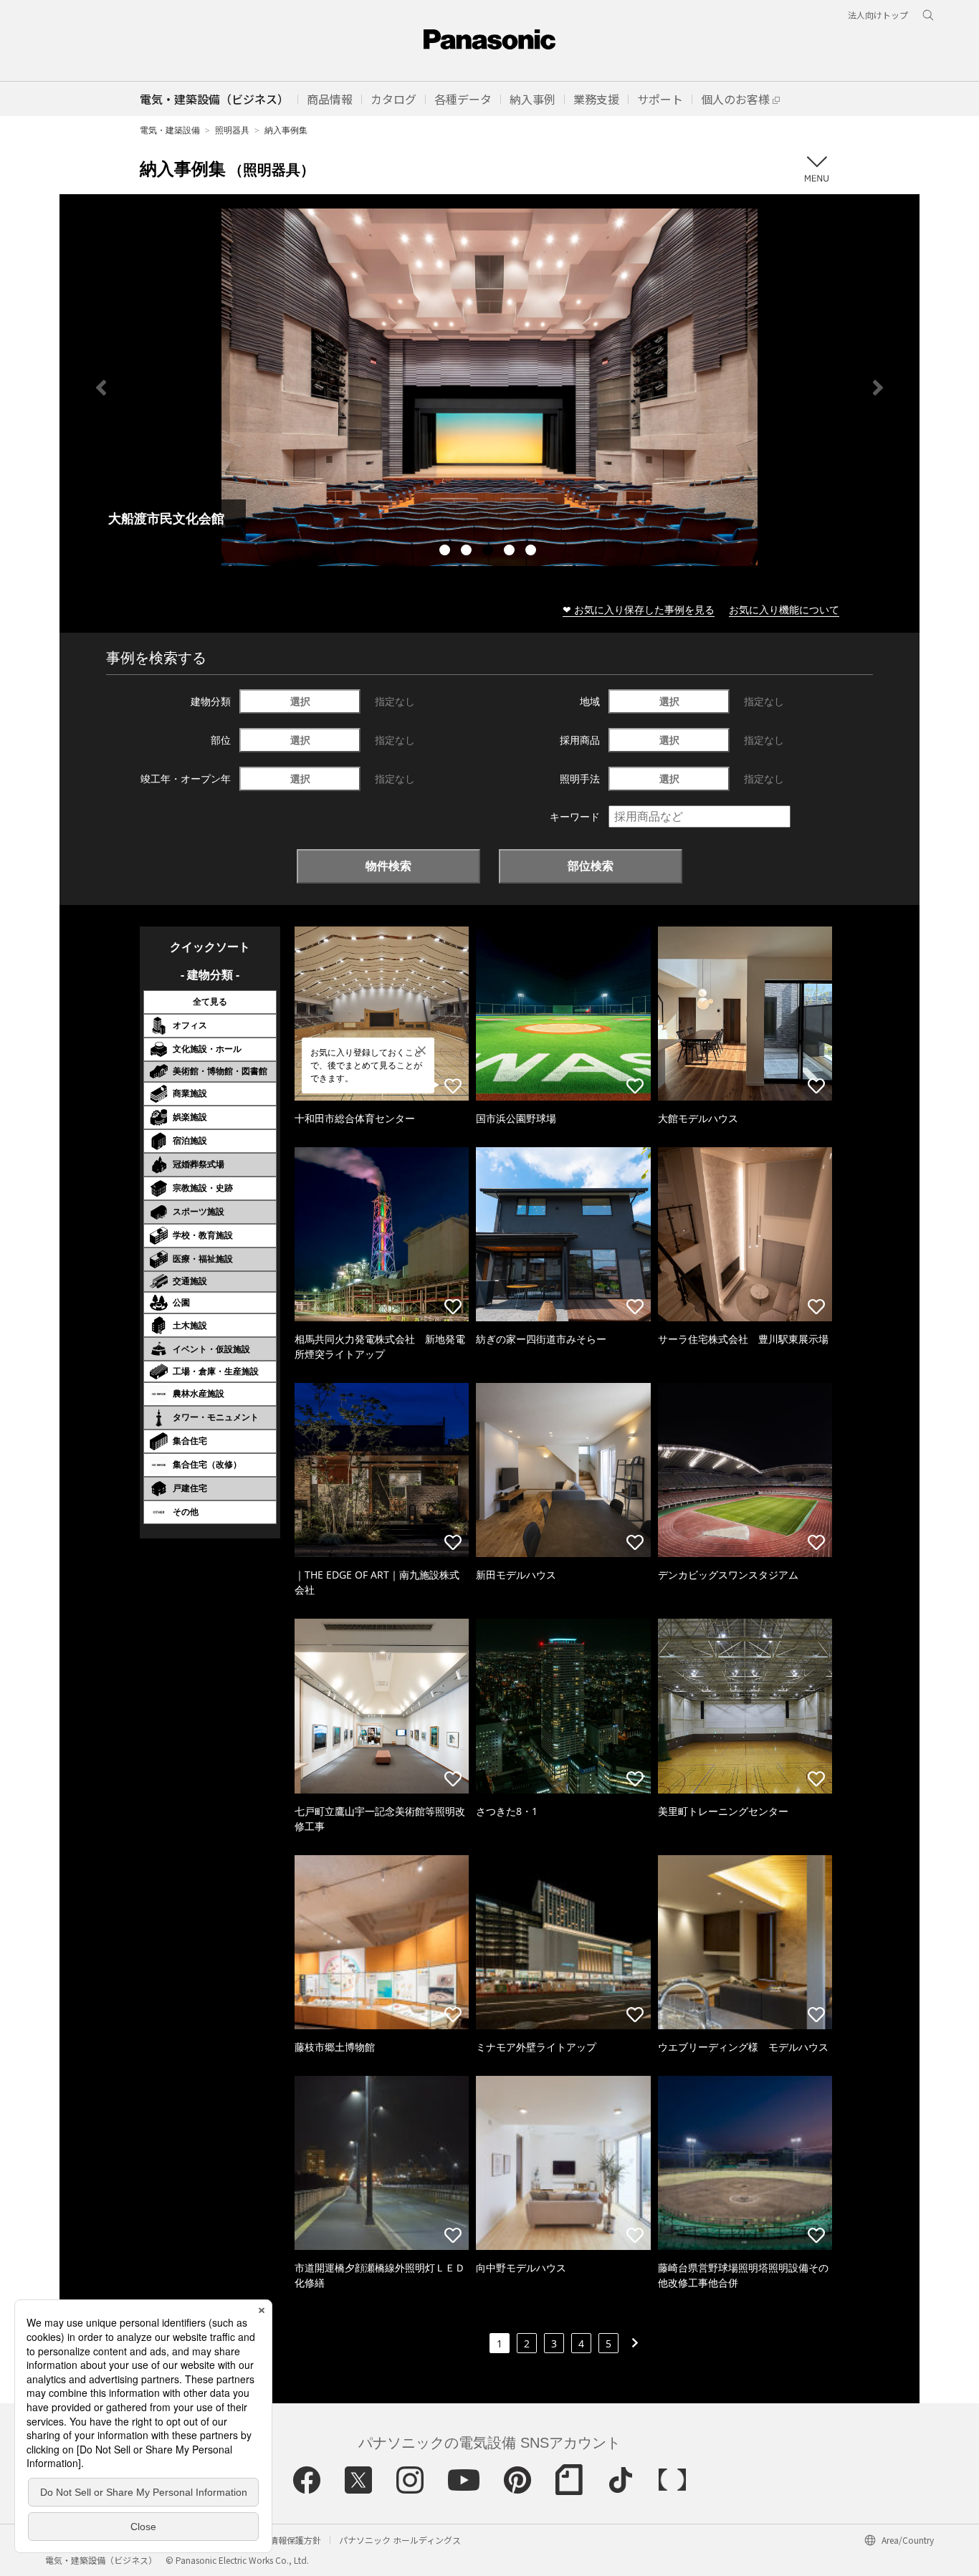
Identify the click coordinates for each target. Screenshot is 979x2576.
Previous (101, 388)
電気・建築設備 (170, 130)
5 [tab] (533, 552)
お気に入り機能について (784, 609)
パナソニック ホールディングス (400, 2540)
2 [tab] (468, 552)
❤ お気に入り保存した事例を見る (639, 609)
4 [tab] (511, 552)
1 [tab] (446, 552)
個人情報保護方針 (287, 2540)
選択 (300, 701)
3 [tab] (489, 552)
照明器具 (232, 130)
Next (878, 388)
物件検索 (388, 866)
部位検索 (591, 866)
